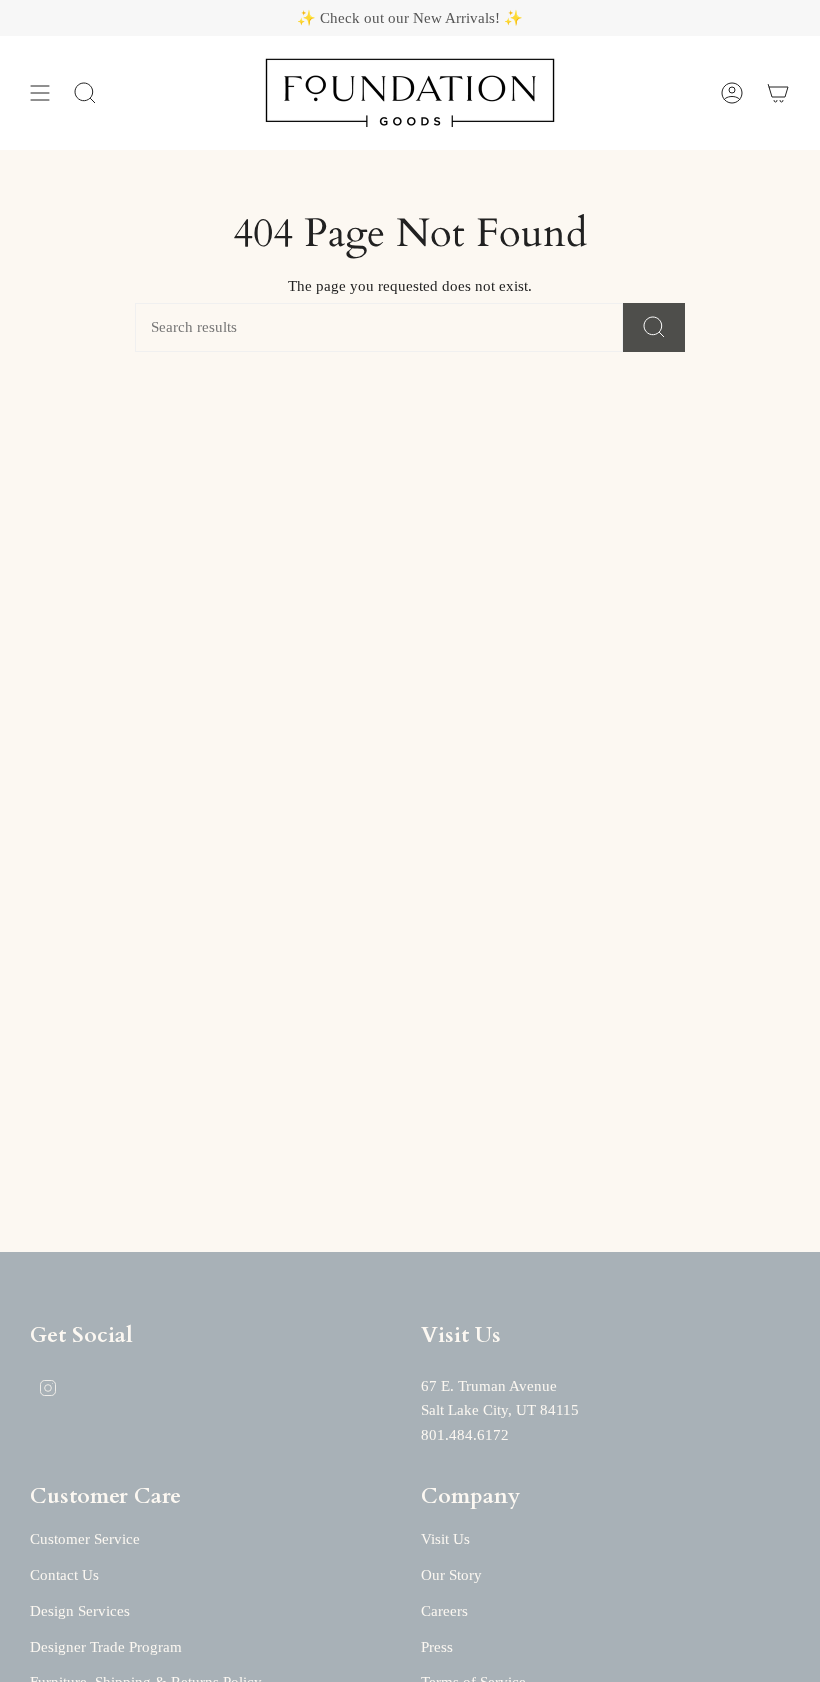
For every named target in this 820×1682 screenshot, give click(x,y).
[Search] (654, 327)
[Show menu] (40, 93)
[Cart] (778, 93)
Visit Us (445, 1539)
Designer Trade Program (106, 1647)
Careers (444, 1611)
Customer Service (85, 1539)
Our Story (451, 1575)
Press (437, 1647)
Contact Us (64, 1575)
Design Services (80, 1611)
